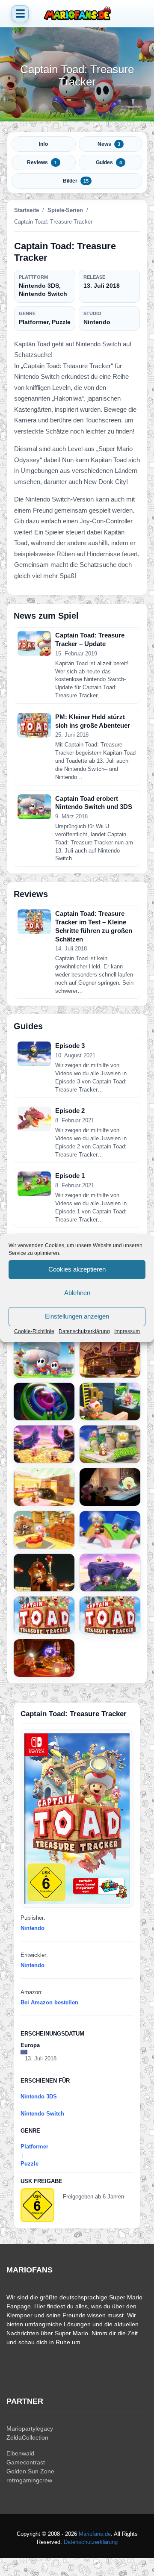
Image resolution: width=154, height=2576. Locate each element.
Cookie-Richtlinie (34, 1331)
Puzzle (30, 2164)
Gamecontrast (26, 2462)
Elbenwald (20, 2453)
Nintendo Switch (42, 2114)
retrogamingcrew (29, 2480)
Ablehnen (77, 1293)
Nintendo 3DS (39, 2097)
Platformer (34, 2147)
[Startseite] (77, 14)
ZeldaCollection (27, 2437)
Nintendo (33, 1928)
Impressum (127, 1331)
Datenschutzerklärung (84, 1331)
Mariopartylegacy (30, 2428)
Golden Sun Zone (30, 2471)
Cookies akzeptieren (77, 1269)
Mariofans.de (95, 2534)
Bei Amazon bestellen (49, 2002)
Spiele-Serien (65, 210)
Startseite (27, 210)
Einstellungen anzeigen (77, 1316)
